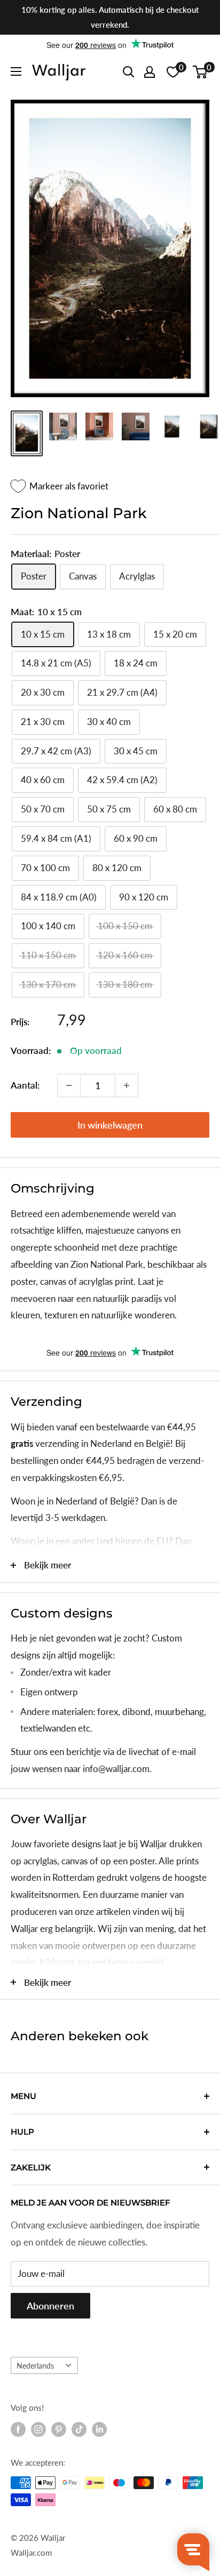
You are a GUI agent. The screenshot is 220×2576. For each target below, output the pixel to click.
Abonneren (50, 2306)
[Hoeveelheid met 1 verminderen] (69, 1085)
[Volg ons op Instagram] (38, 2429)
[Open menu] (16, 71)
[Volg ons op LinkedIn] (99, 2429)
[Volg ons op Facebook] (18, 2429)
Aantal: (25, 1085)
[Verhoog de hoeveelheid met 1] (127, 1085)
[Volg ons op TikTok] (79, 2429)
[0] (201, 72)
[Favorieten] (173, 72)
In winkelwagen (110, 1125)
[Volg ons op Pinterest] (59, 2429)
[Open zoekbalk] (129, 72)
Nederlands (35, 2366)
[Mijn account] (150, 72)
